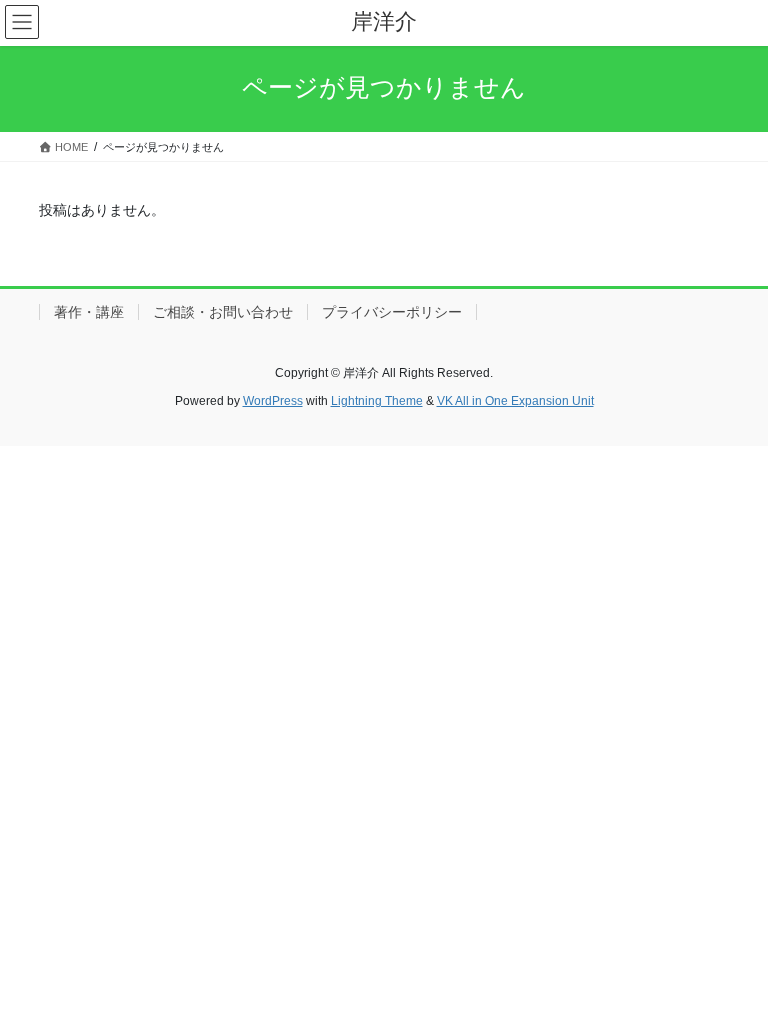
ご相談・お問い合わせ (223, 312)
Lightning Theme (377, 401)
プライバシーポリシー (392, 312)
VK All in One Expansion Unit (515, 401)
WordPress (273, 401)
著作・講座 (89, 312)
